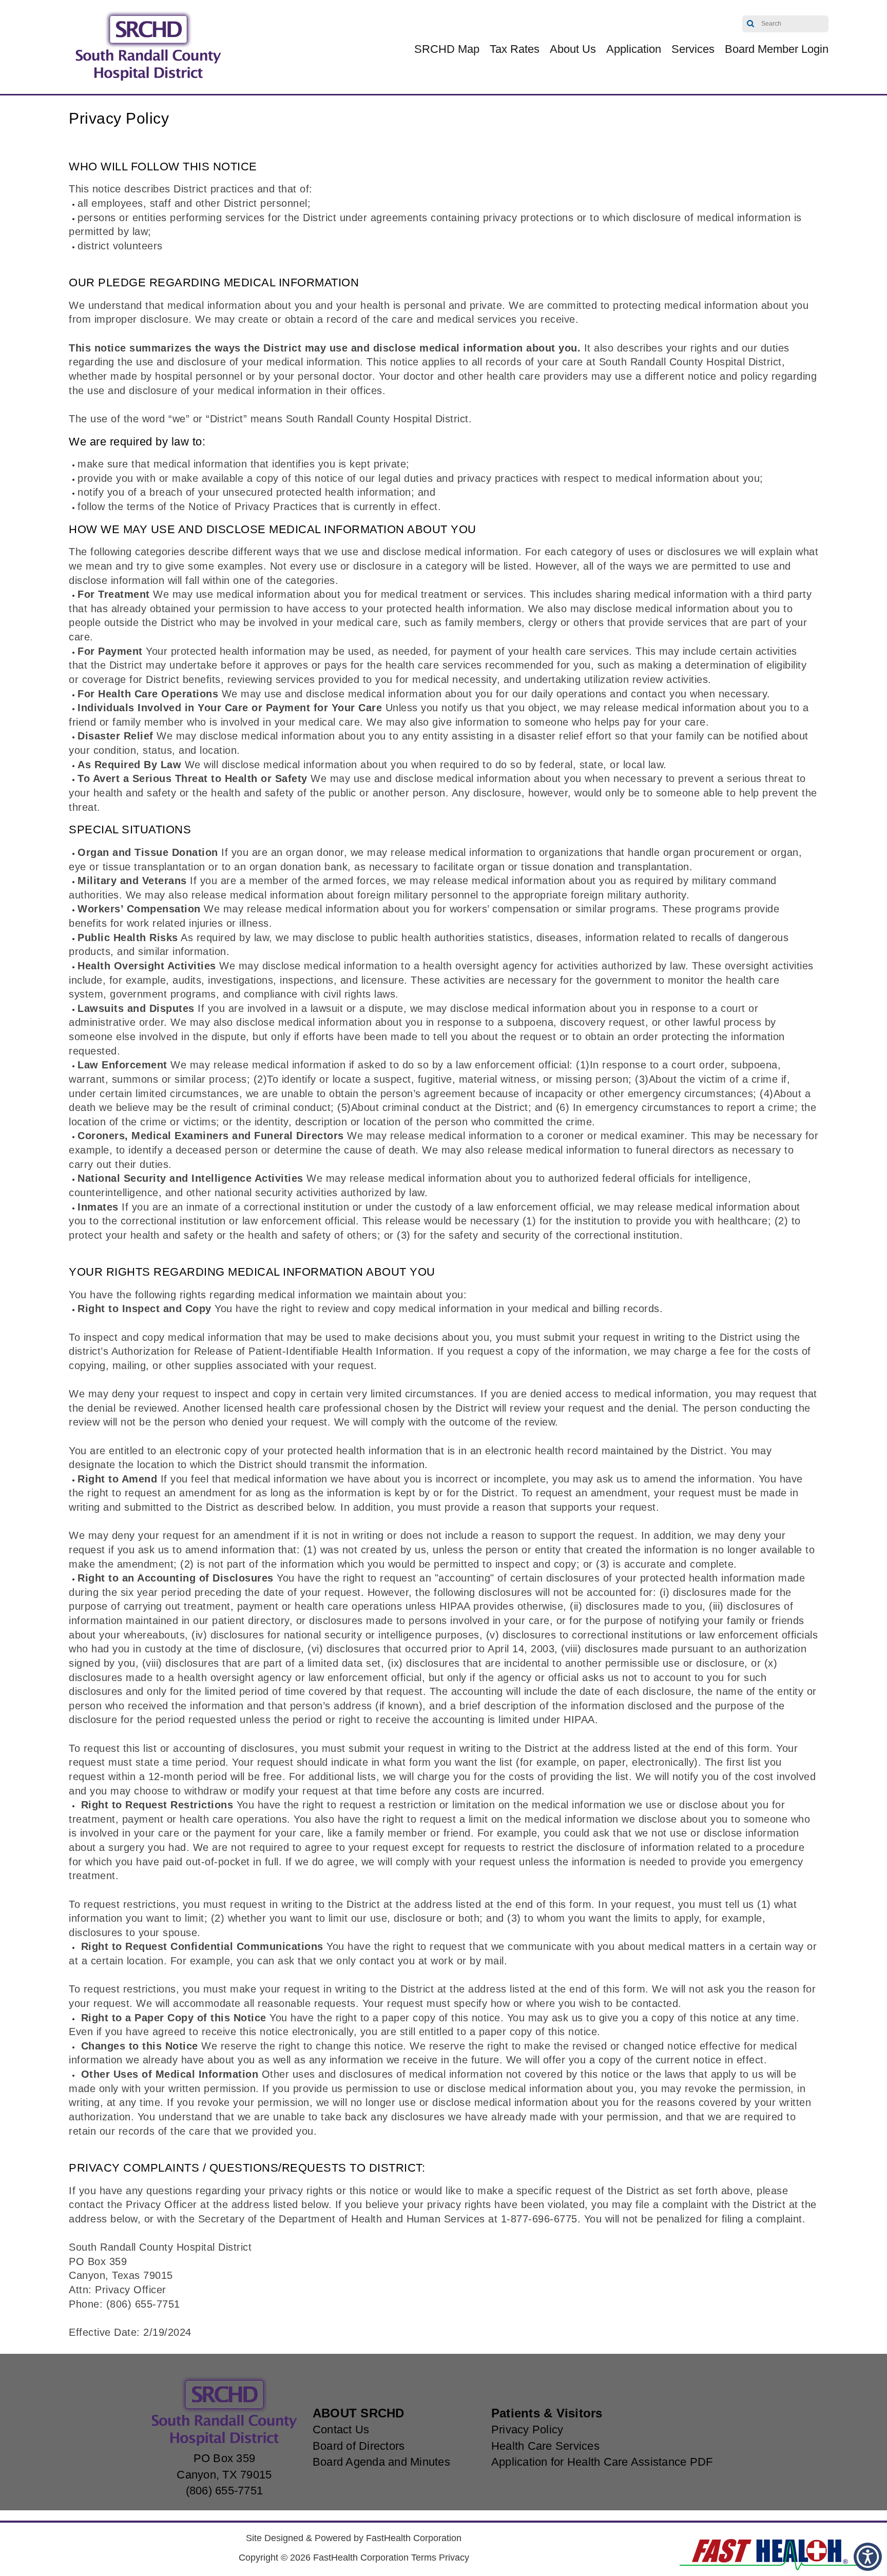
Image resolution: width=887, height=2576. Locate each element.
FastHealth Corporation (414, 2538)
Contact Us (341, 2429)
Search (751, 24)
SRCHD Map (447, 49)
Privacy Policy (527, 2429)
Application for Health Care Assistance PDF (602, 2462)
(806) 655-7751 (225, 2491)
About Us (573, 49)
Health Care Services (545, 2446)
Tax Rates (515, 49)
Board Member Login (777, 49)
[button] (868, 2557)
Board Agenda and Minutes (381, 2462)
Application (634, 49)
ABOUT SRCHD (359, 2413)
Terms (424, 2558)
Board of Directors (359, 2446)
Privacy (454, 2558)
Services (693, 49)
